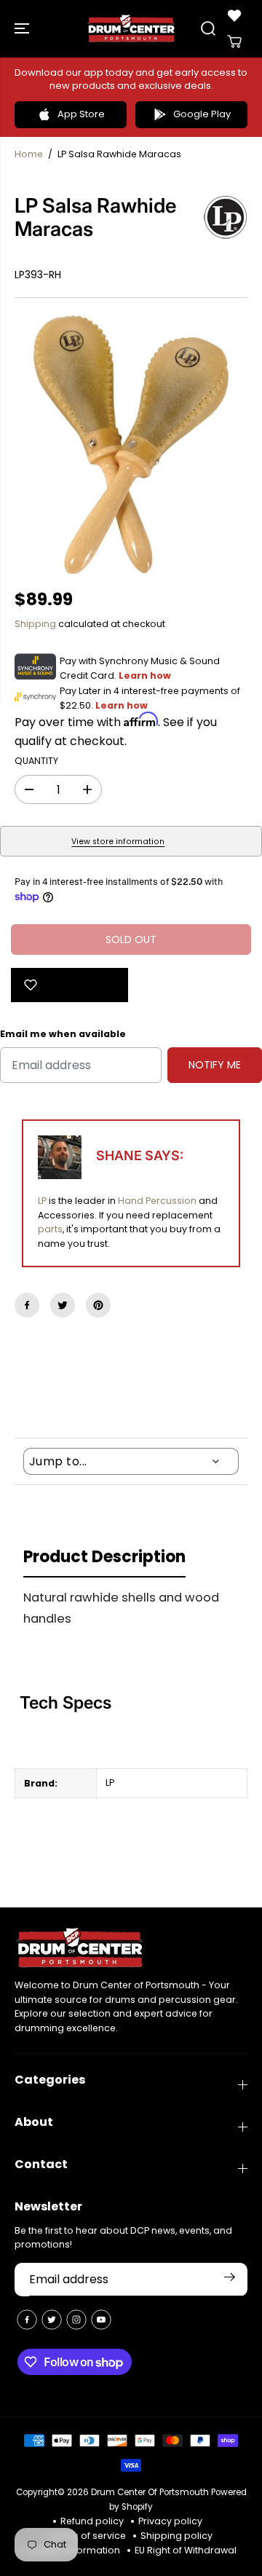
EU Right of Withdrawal (186, 2550)
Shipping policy (176, 2536)
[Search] (208, 28)
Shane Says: (140, 1155)
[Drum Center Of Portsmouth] (131, 29)
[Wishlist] (234, 15)
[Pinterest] (98, 1305)
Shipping (35, 624)
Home (29, 154)
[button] (23, 29)
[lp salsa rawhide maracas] (131, 444)
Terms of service (88, 2536)
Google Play (202, 114)
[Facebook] (27, 1305)
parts (50, 1229)
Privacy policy (170, 2521)
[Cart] (234, 42)
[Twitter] (63, 1305)
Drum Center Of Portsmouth (150, 2492)
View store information (118, 842)
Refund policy (92, 2521)
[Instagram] (76, 2320)
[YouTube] (101, 2320)
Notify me (215, 1065)
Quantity (36, 761)
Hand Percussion (157, 1201)
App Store (81, 114)
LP (42, 1201)
